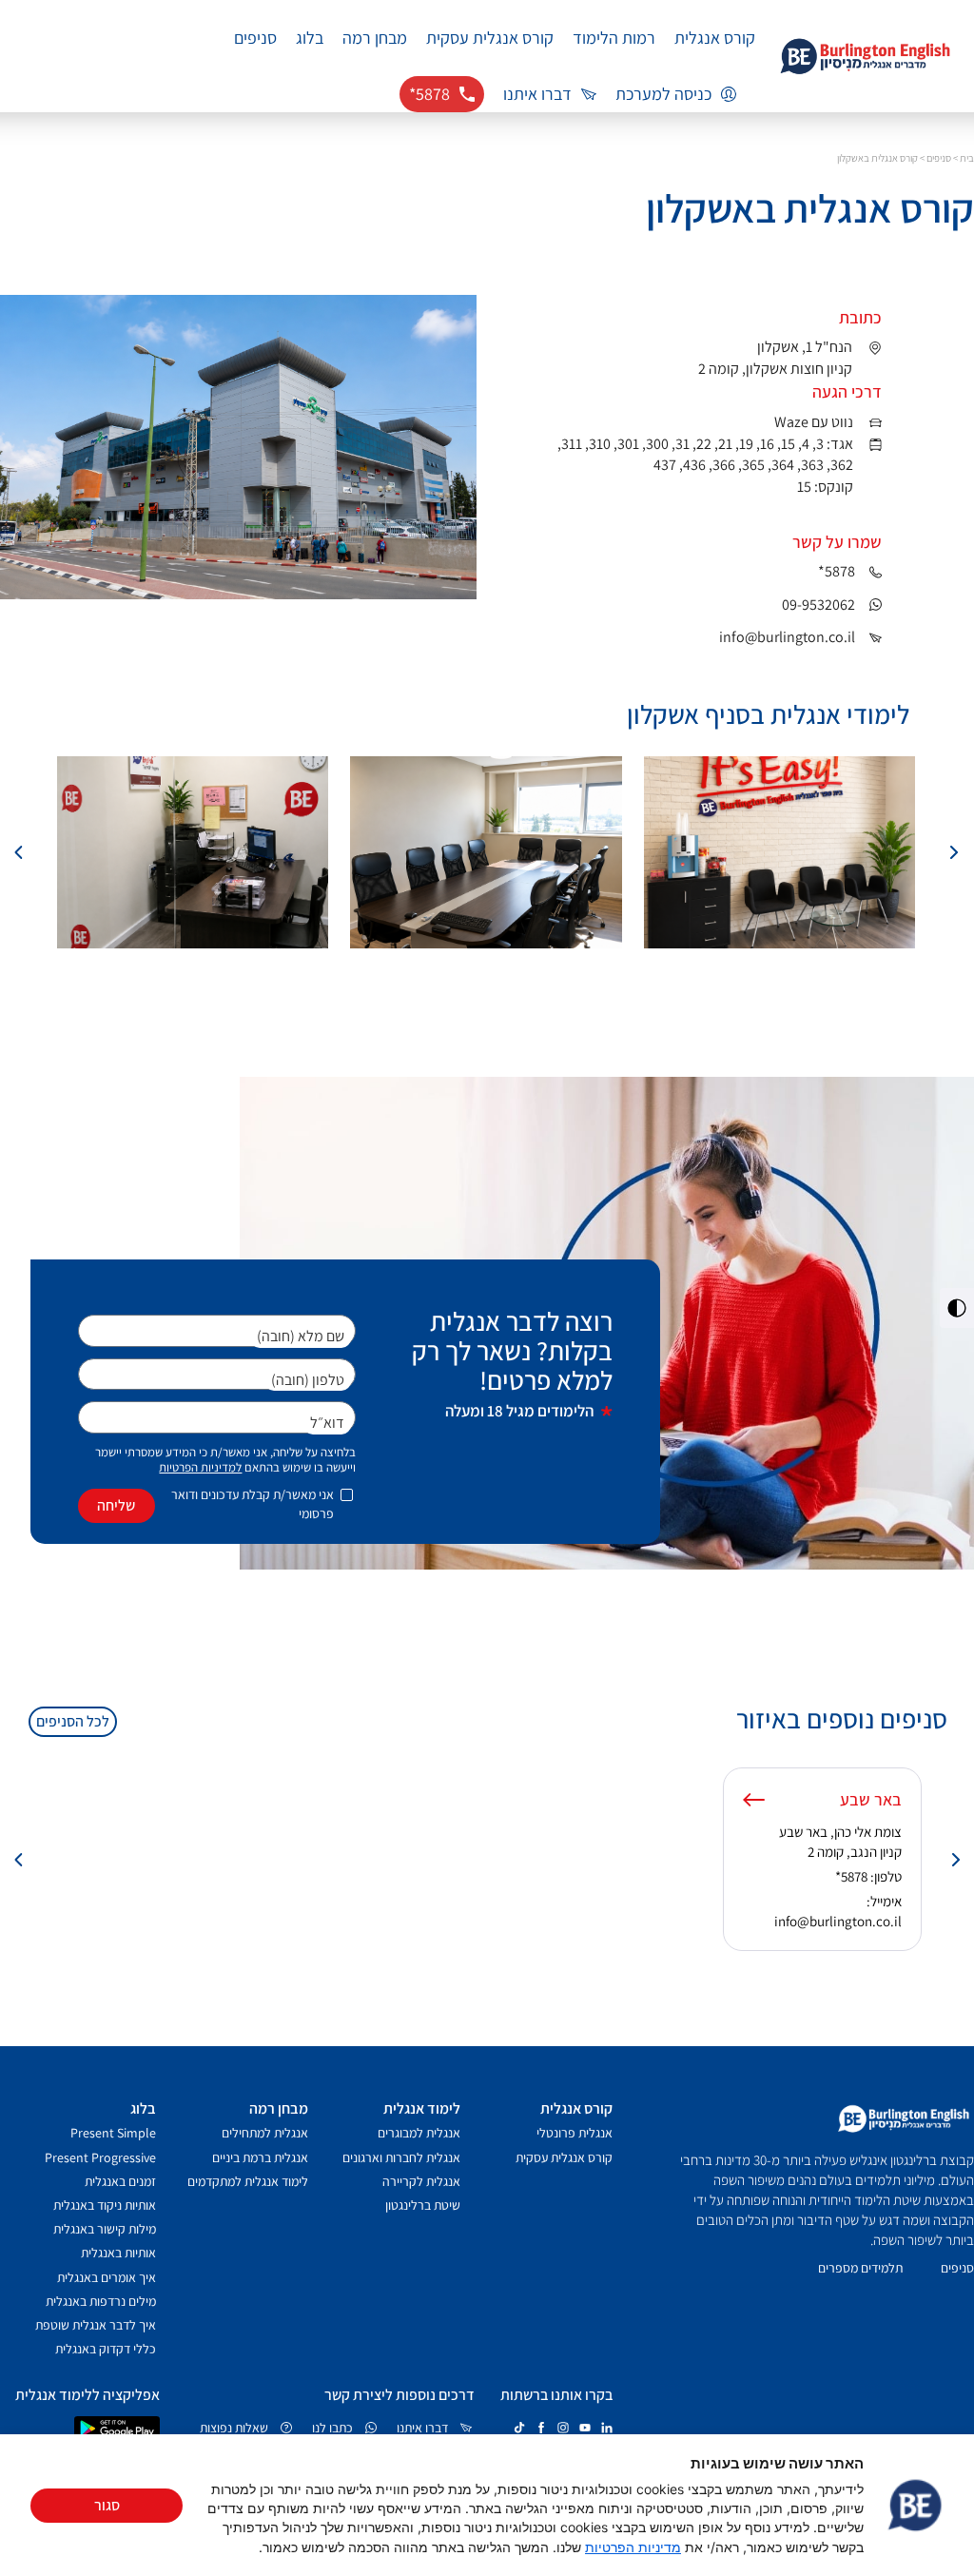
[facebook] (541, 2428)
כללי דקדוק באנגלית (106, 2349)
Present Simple (113, 2133)
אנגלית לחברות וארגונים (401, 2157)
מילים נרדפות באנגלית (101, 2301)
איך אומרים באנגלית (107, 2277)
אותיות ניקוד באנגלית (105, 2205)
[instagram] (563, 2428)
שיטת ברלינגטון (423, 2205)
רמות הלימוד (614, 38)
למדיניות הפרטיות (200, 1467)
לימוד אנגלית (422, 2108)
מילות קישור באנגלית (105, 2229)
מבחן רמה (375, 38)
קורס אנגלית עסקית (490, 38)
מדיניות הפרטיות (633, 2547)
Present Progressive (100, 2157)
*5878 (851, 1876)
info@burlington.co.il (838, 1921)
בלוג (310, 38)
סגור (107, 2505)
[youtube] (585, 2428)
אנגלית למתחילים (265, 2133)
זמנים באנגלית (120, 2181)
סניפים (255, 38)
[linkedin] (607, 2428)
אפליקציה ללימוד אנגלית (88, 2395)
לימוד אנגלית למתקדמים (248, 2181)
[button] (953, 852)
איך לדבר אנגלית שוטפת (96, 2325)
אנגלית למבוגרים (419, 2133)
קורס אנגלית (715, 38)
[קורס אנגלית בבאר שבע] (754, 1800)
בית (967, 158)
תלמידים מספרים (860, 2268)
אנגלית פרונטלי (575, 2133)
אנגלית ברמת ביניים (260, 2157)
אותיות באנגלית (118, 2253)
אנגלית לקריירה (421, 2181)
